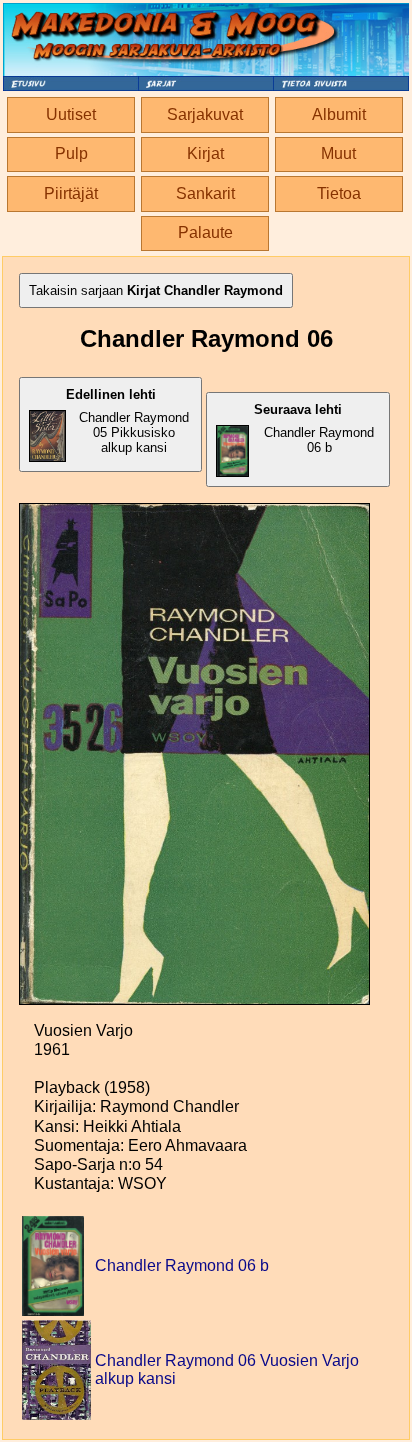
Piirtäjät (71, 193)
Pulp (71, 153)
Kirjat (205, 153)
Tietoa (339, 193)
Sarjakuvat (205, 114)
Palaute (205, 232)
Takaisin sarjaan (156, 290)
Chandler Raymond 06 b (314, 428)
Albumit (339, 114)
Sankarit (205, 193)
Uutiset (71, 114)
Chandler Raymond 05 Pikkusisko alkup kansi (127, 421)
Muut (338, 153)
